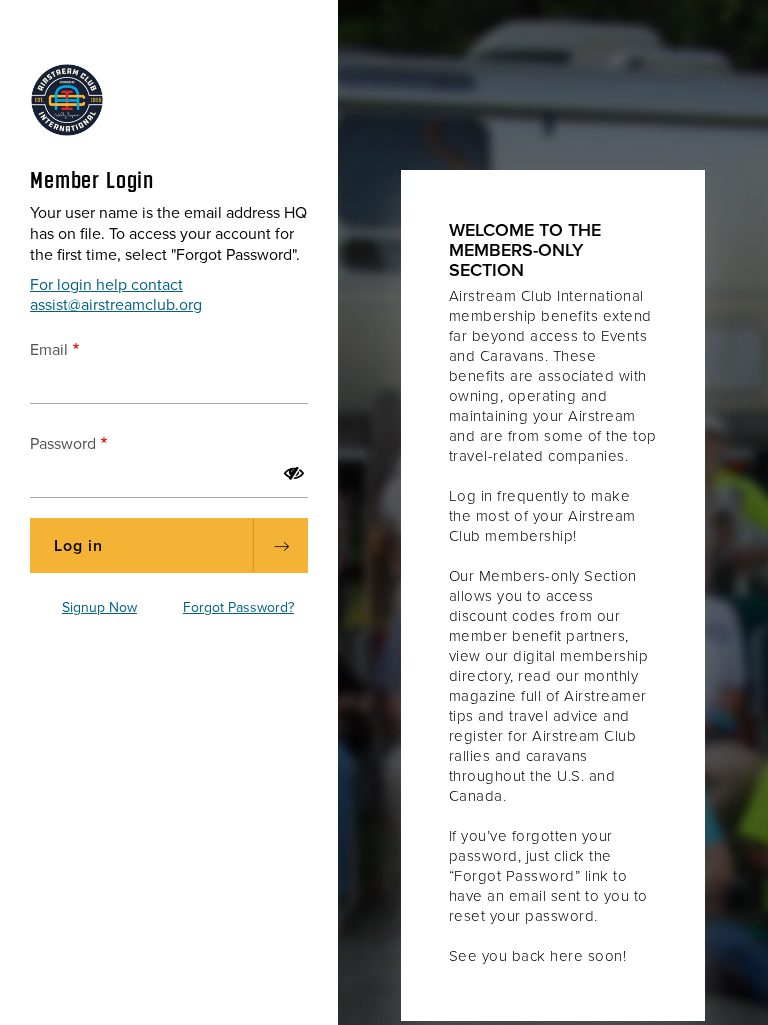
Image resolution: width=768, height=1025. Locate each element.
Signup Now (99, 607)
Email (49, 350)
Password (63, 444)
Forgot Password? (238, 607)
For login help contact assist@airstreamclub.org (116, 295)
